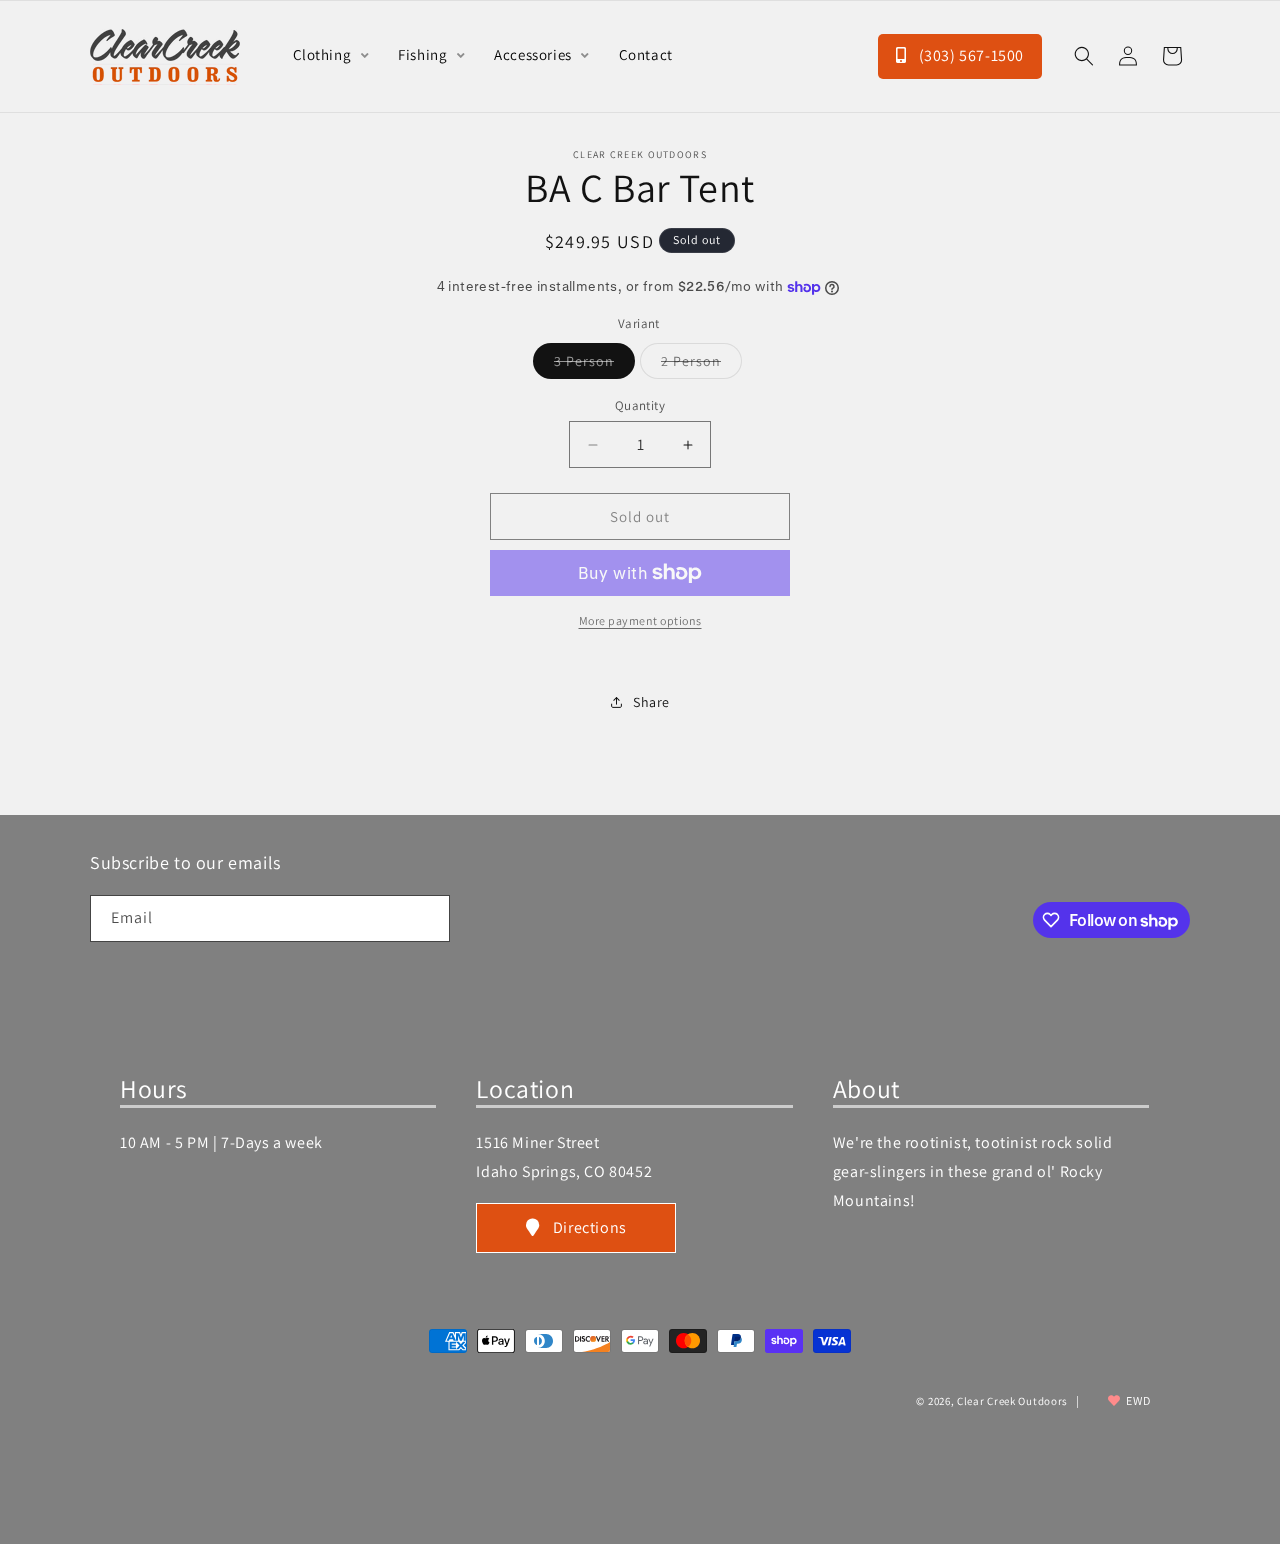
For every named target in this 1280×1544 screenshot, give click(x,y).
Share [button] (651, 702)
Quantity (640, 405)
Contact (646, 54)
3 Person (594, 365)
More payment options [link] (640, 620)
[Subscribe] (427, 918)
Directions (590, 1227)
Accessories (534, 54)
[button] (1084, 56)
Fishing (424, 54)
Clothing (324, 54)
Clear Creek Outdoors (1012, 1402)
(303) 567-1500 (969, 55)
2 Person (701, 365)
